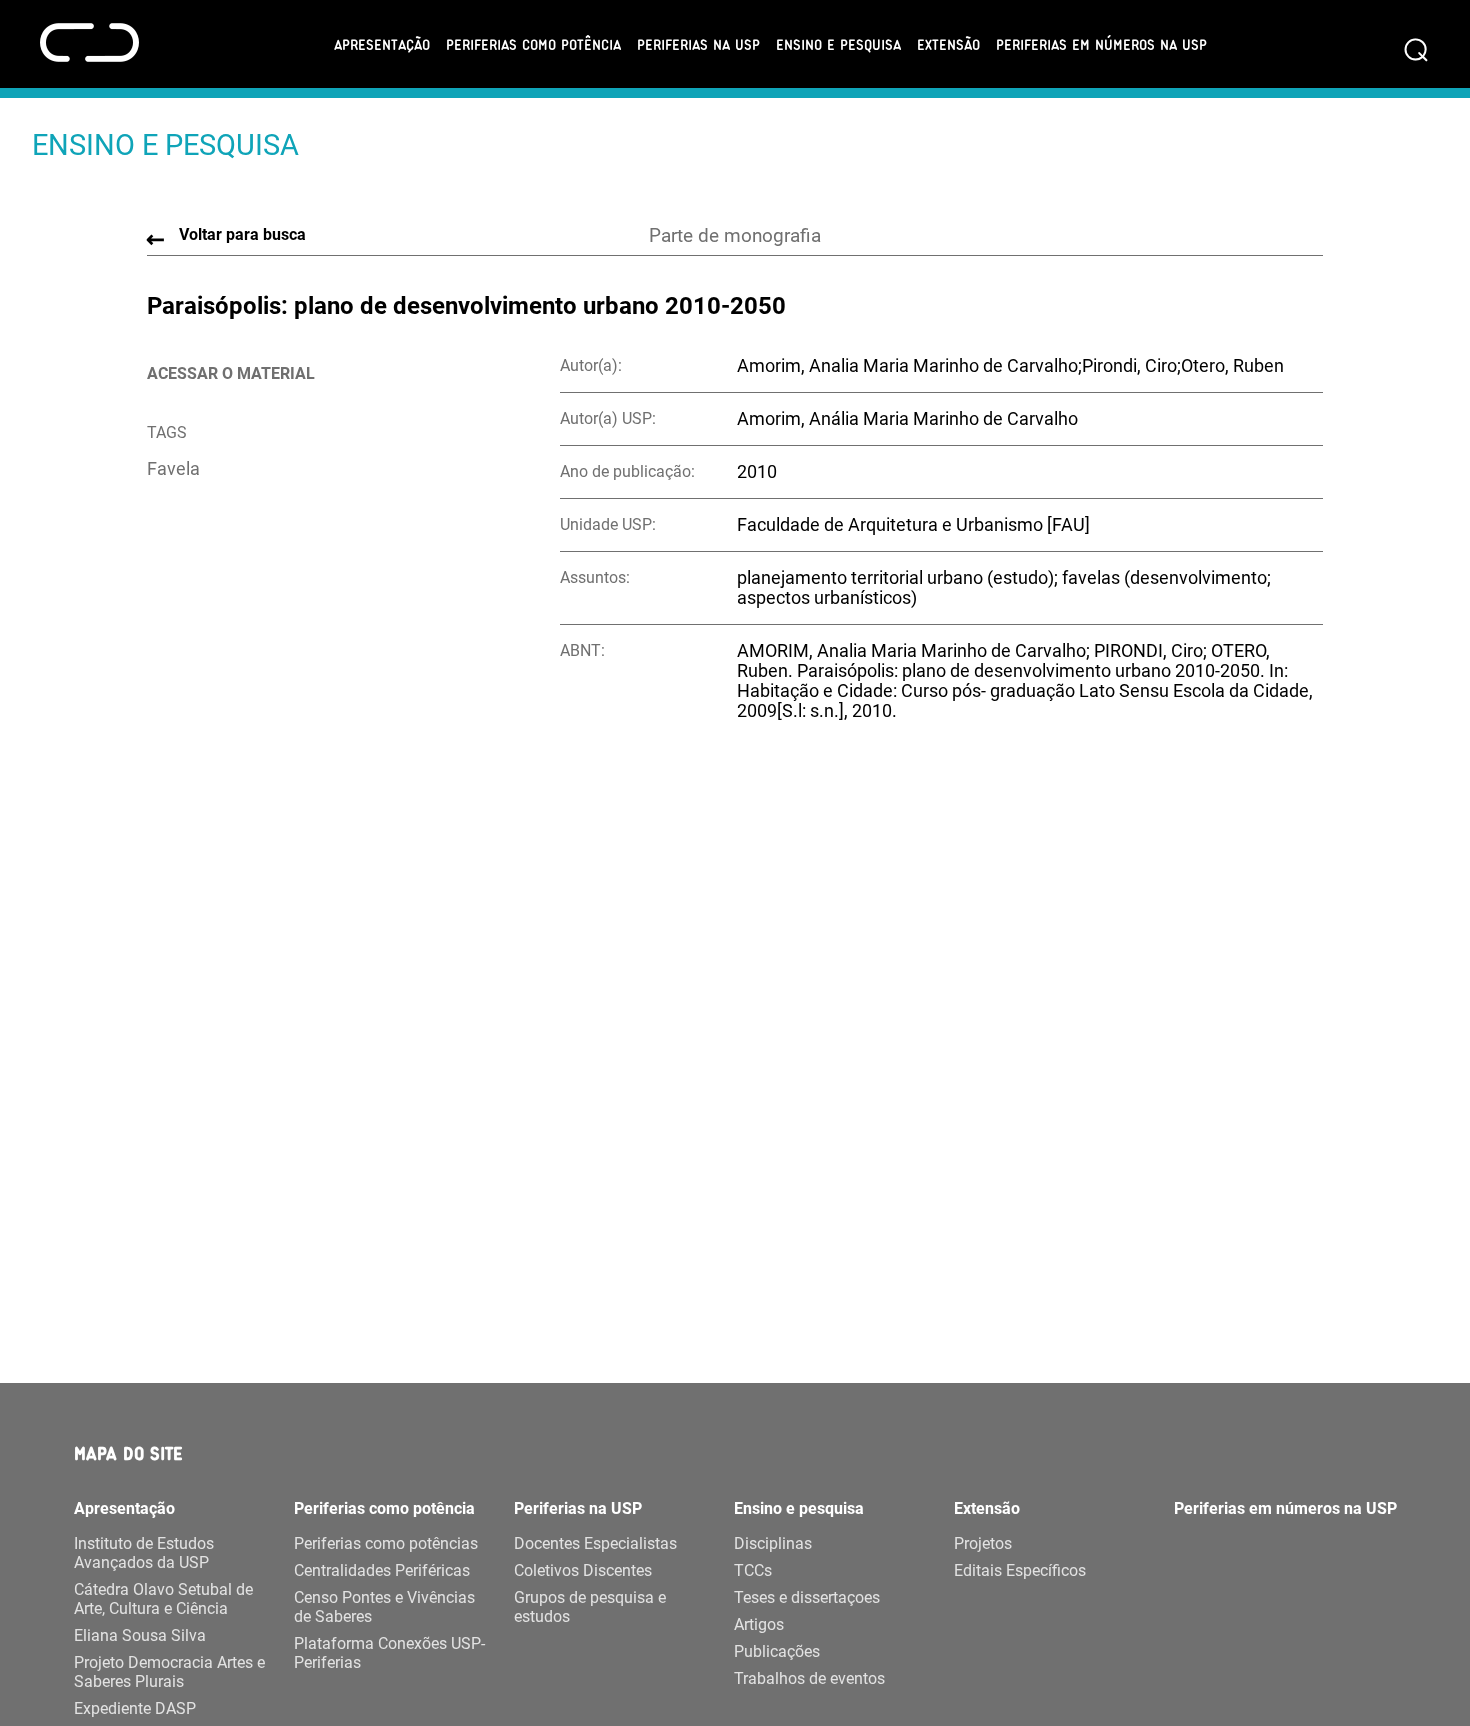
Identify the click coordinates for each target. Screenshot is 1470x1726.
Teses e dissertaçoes (807, 1597)
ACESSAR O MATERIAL (231, 373)
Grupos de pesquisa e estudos (590, 1607)
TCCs (753, 1570)
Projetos (983, 1543)
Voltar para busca (242, 234)
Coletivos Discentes (583, 1570)
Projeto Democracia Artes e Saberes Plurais (169, 1672)
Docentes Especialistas (595, 1543)
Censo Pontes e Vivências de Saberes (384, 1607)
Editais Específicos (1020, 1570)
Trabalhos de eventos (809, 1678)
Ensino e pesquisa (838, 44)
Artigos (759, 1624)
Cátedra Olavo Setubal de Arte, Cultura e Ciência (163, 1599)
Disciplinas (773, 1543)
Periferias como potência (533, 44)
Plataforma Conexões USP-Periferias (389, 1653)
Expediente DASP (135, 1708)
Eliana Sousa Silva (140, 1635)
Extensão (948, 44)
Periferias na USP (698, 44)
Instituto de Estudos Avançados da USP (144, 1553)
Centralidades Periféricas (382, 1570)
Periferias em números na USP (1101, 44)
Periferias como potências (386, 1543)
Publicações (777, 1651)
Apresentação (382, 44)
